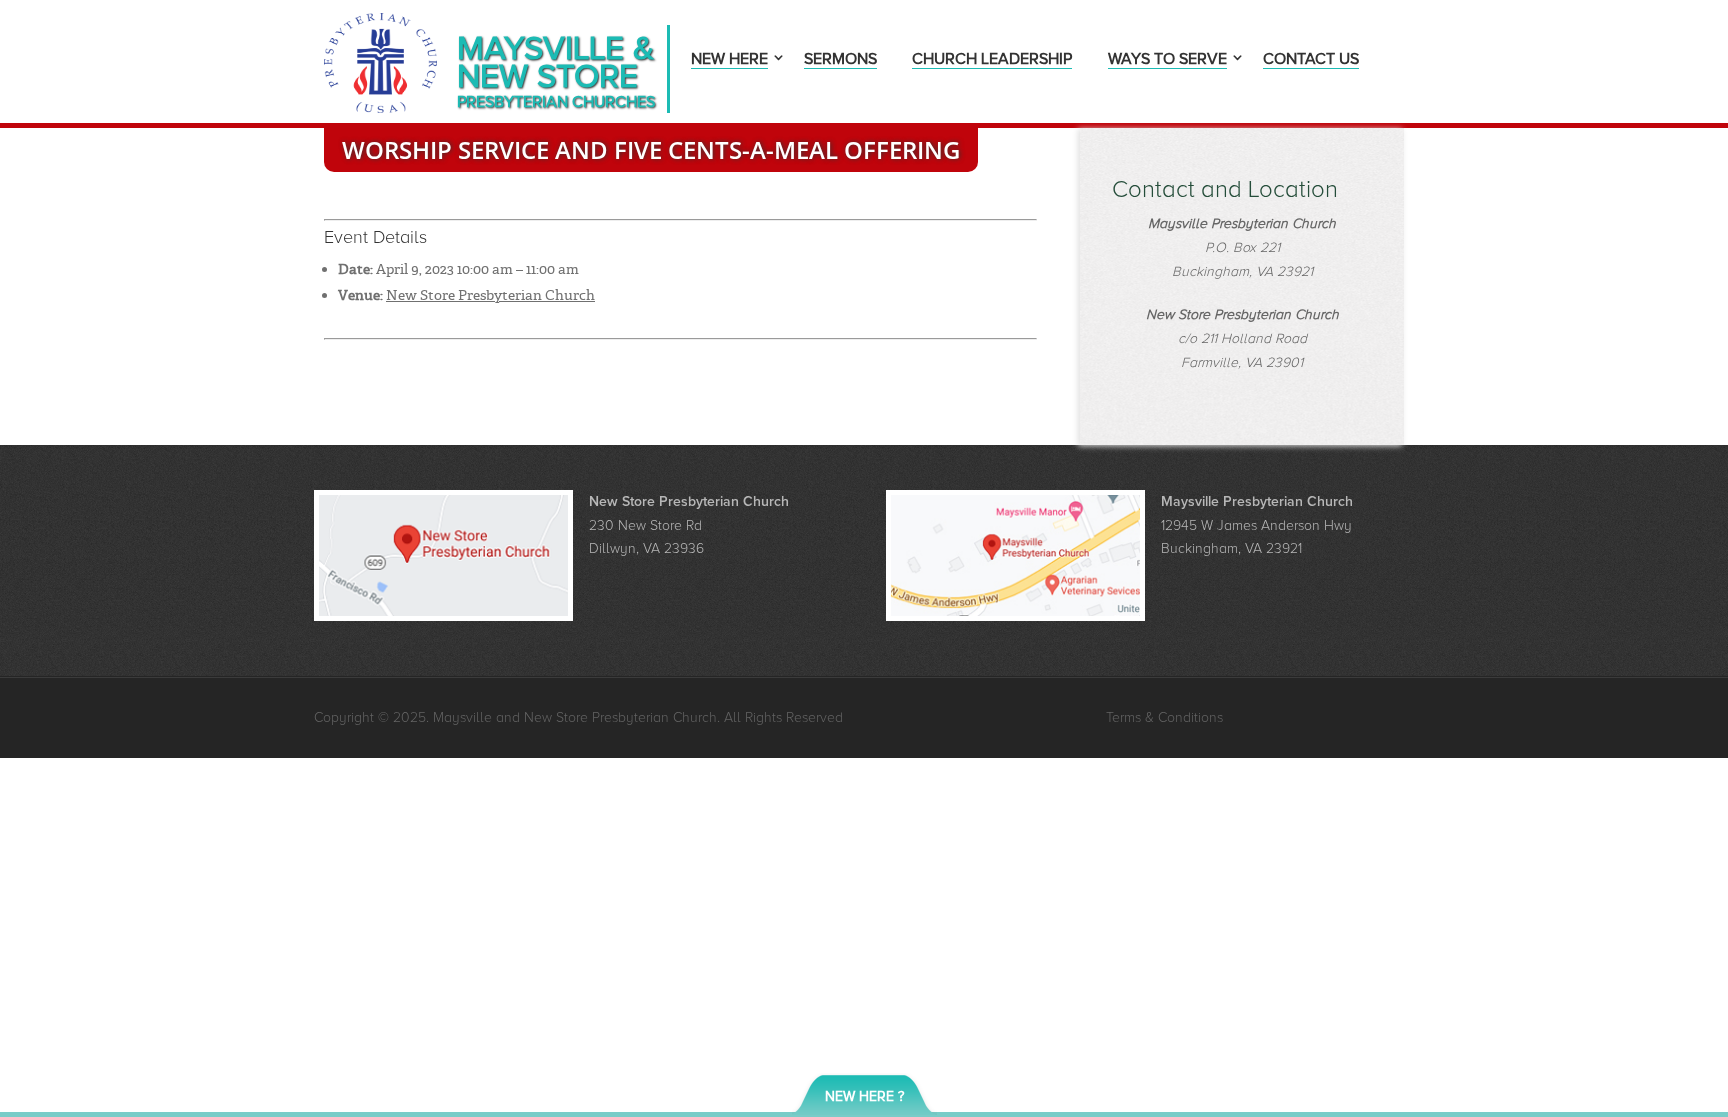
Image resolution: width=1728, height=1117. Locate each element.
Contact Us (1311, 60)
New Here (729, 60)
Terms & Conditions (1164, 717)
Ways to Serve (1167, 60)
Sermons (840, 60)
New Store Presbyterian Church (490, 295)
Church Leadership (992, 60)
